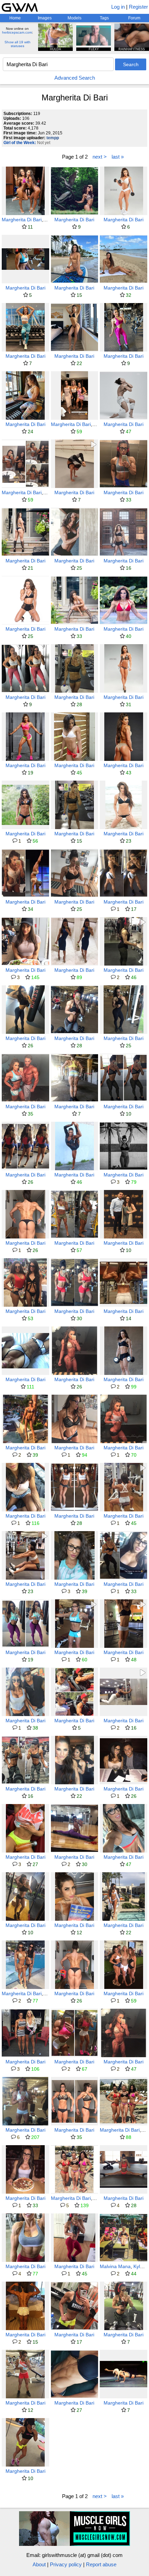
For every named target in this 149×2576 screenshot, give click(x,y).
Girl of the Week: (20, 143)
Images (45, 18)
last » (118, 157)
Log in (118, 7)
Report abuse (101, 2564)
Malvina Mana (115, 2266)
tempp (53, 138)
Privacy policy (66, 2564)
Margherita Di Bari (22, 220)
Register (138, 7)
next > (100, 157)
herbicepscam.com (17, 32)
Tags (104, 18)
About (39, 2564)
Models (74, 18)
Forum (134, 18)
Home (15, 18)
